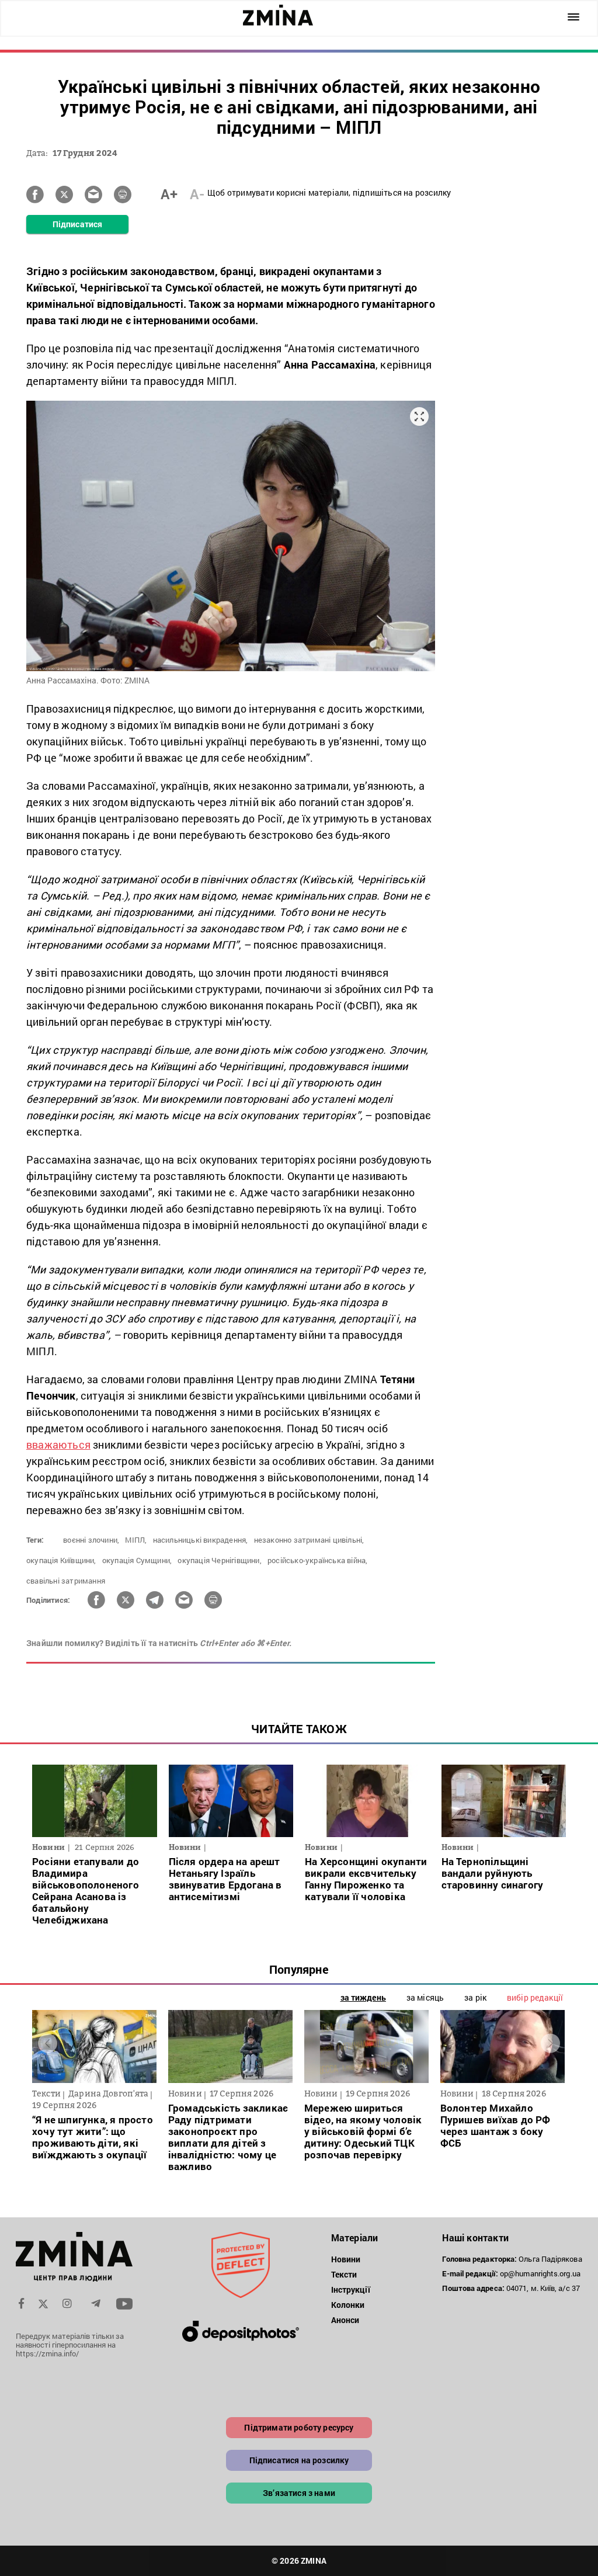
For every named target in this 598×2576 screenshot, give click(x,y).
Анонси (345, 2320)
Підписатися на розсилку (299, 2460)
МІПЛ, (136, 1540)
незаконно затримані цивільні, (309, 1540)
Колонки (348, 2305)
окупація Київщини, (61, 1560)
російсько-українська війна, (317, 1560)
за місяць (425, 1997)
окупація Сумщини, (137, 1560)
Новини (346, 2259)
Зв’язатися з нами (299, 2493)
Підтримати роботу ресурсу (299, 2427)
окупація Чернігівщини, (219, 1560)
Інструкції (351, 2289)
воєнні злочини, (91, 1540)
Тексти (344, 2274)
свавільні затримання (66, 1581)
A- (197, 194)
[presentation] (48, 2044)
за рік (475, 1997)
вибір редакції (535, 1997)
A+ (169, 194)
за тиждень (363, 1997)
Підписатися (77, 224)
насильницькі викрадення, (201, 1540)
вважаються (58, 1445)
